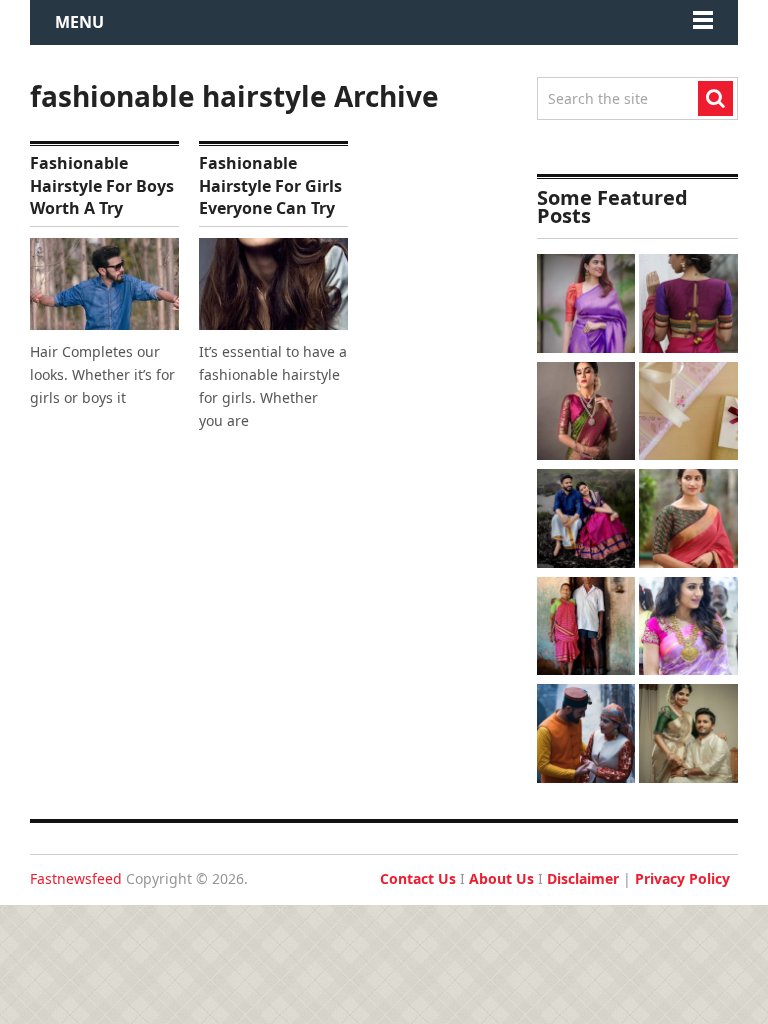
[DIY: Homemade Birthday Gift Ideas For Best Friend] (688, 414)
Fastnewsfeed (76, 878)
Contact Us (418, 878)
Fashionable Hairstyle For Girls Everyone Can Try (270, 185)
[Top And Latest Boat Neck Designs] (688, 521)
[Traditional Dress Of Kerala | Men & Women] (688, 736)
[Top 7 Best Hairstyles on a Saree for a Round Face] (688, 629)
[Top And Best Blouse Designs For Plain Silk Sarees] (586, 306)
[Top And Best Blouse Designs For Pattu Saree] (586, 414)
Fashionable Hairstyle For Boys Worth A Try (102, 185)
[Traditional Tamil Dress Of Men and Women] (586, 521)
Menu (79, 22)
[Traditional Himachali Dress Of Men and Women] (586, 736)
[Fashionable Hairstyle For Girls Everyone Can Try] (273, 283)
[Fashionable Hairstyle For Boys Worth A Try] (104, 283)
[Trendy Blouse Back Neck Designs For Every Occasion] (688, 306)
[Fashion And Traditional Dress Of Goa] (586, 629)
